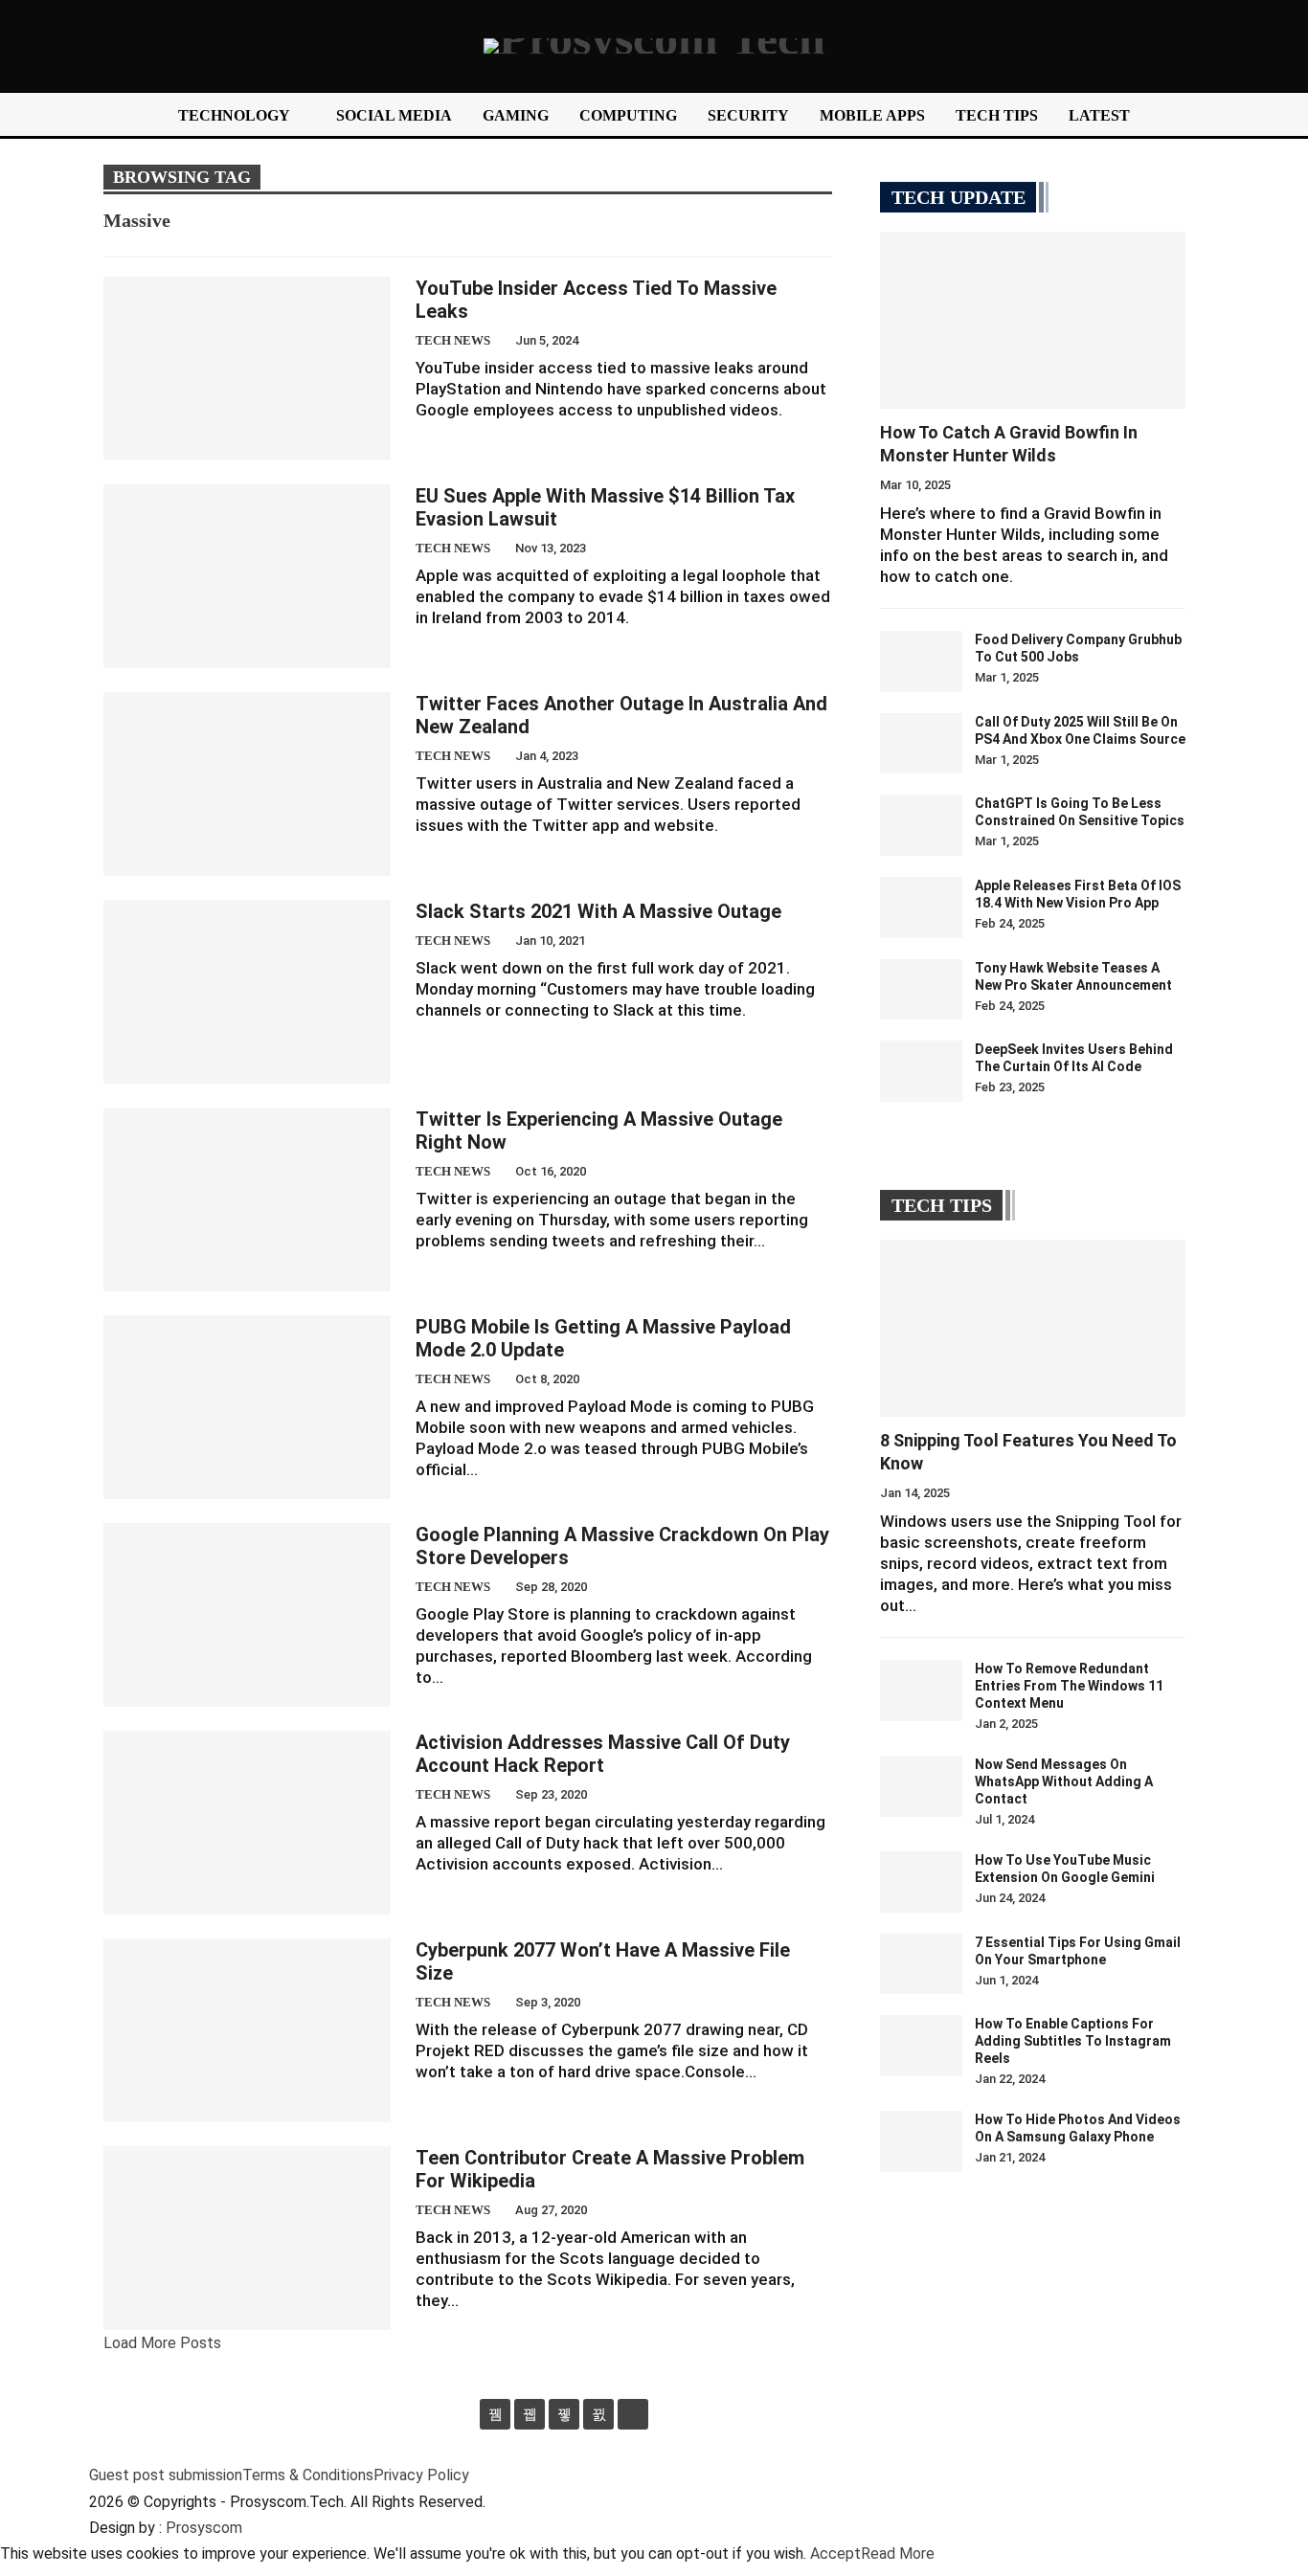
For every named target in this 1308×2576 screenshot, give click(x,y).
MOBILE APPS (872, 115)
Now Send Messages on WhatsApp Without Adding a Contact (1064, 1781)
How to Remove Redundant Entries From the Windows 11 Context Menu (1069, 1686)
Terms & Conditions (308, 2475)
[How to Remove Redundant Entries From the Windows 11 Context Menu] (921, 1691)
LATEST (1099, 115)
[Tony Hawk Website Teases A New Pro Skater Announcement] (921, 990)
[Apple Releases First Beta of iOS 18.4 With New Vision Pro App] (921, 907)
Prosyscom (204, 2528)
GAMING (516, 115)
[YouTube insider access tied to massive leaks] (247, 369)
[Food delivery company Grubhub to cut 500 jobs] (921, 661)
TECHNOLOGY (234, 115)
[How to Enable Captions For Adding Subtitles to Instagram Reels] (921, 2046)
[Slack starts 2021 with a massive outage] (247, 992)
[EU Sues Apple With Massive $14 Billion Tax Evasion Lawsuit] (247, 576)
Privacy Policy (421, 2475)
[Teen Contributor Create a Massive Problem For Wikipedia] (247, 2238)
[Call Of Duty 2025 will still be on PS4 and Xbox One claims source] (921, 744)
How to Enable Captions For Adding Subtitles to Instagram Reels (1073, 2041)
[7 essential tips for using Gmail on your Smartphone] (921, 1964)
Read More (898, 2554)
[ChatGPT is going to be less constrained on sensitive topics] (921, 825)
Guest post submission (166, 2475)
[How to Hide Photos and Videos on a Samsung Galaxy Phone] (921, 2141)
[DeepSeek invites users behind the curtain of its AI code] (921, 1071)
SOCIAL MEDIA (394, 115)
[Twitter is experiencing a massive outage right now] (247, 1199)
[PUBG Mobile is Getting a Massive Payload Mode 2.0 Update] (247, 1407)
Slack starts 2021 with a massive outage (598, 911)
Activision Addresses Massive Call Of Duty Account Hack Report (603, 1754)
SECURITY (748, 115)
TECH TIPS (997, 115)
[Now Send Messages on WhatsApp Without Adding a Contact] (921, 1786)
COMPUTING (628, 115)
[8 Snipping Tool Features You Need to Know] (1033, 1328)
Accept (835, 2554)
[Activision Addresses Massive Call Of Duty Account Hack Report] (247, 1823)
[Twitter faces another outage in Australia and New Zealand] (247, 784)
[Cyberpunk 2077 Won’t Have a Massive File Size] (247, 2030)
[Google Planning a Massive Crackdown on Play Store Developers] (247, 1615)
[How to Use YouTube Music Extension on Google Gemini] (921, 1882)
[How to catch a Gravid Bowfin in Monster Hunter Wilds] (1033, 320)
